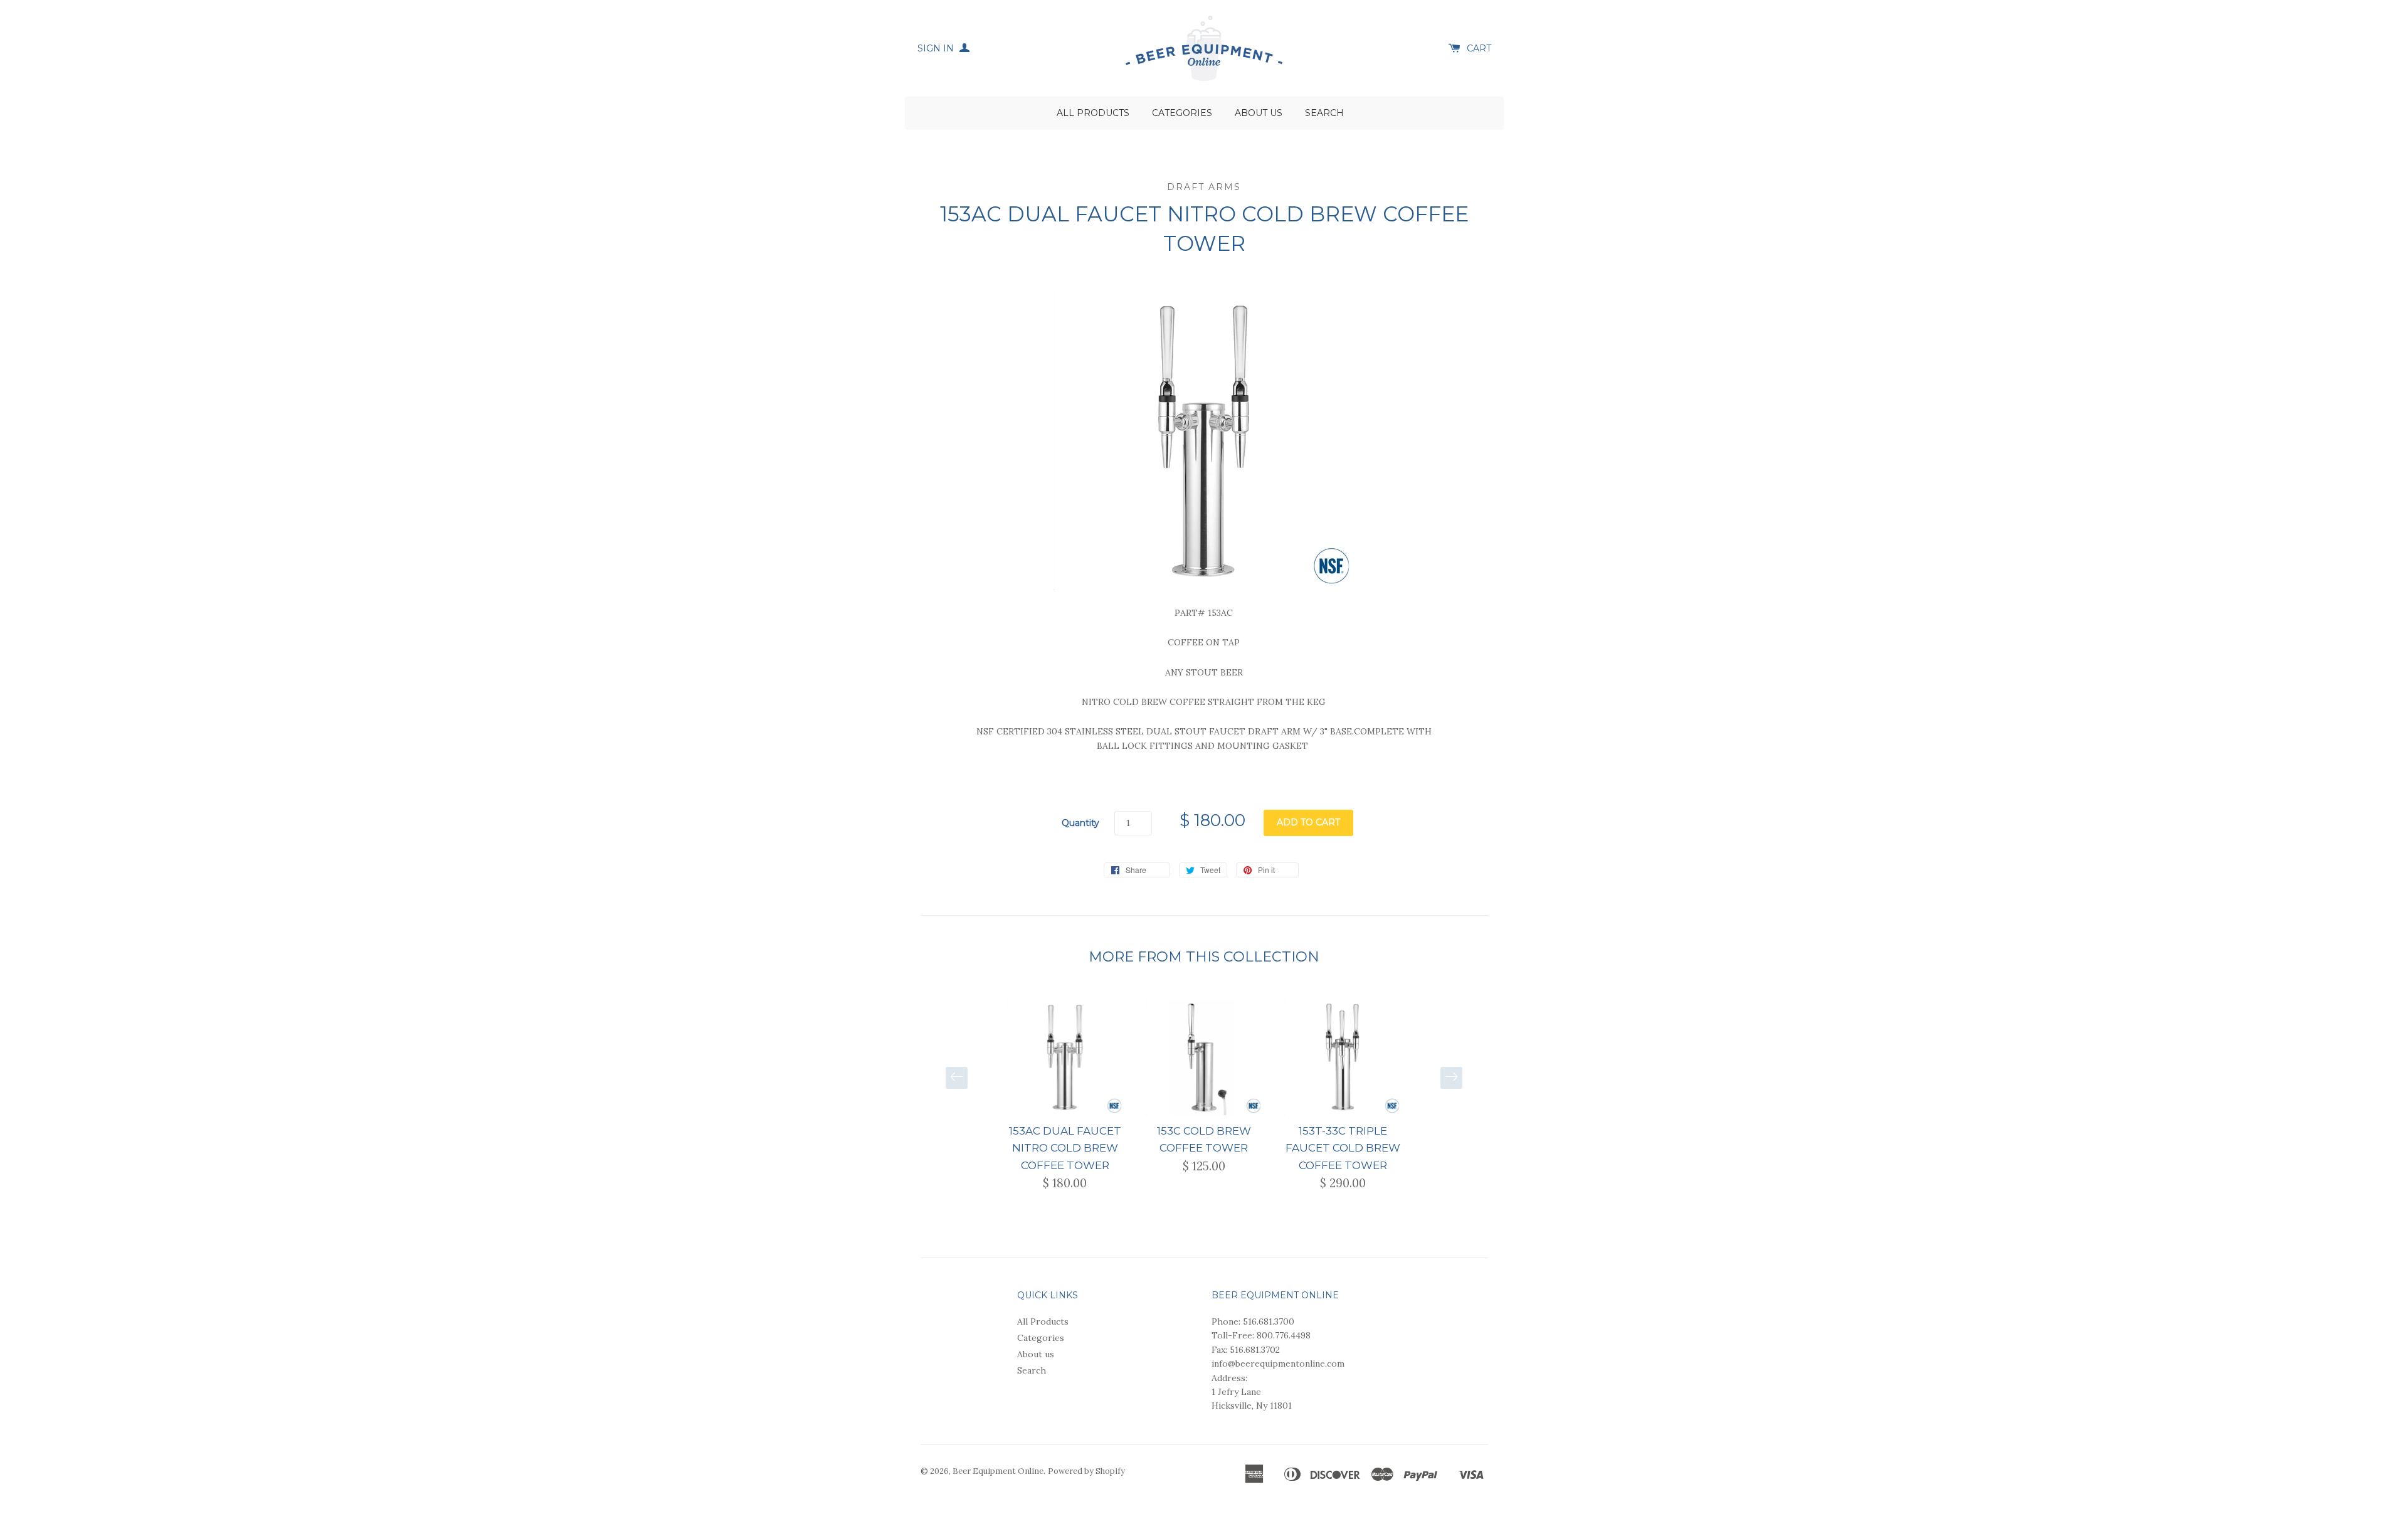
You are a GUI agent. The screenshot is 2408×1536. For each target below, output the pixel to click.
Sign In (937, 48)
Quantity (1080, 823)
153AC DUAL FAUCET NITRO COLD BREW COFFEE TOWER (1065, 1148)
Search (1324, 113)
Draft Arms (1204, 187)
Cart (1479, 48)
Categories (1182, 113)
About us (1259, 113)
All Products (1093, 113)
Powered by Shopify (1086, 1471)
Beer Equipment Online (998, 1471)
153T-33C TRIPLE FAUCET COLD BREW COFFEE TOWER (1343, 1148)
